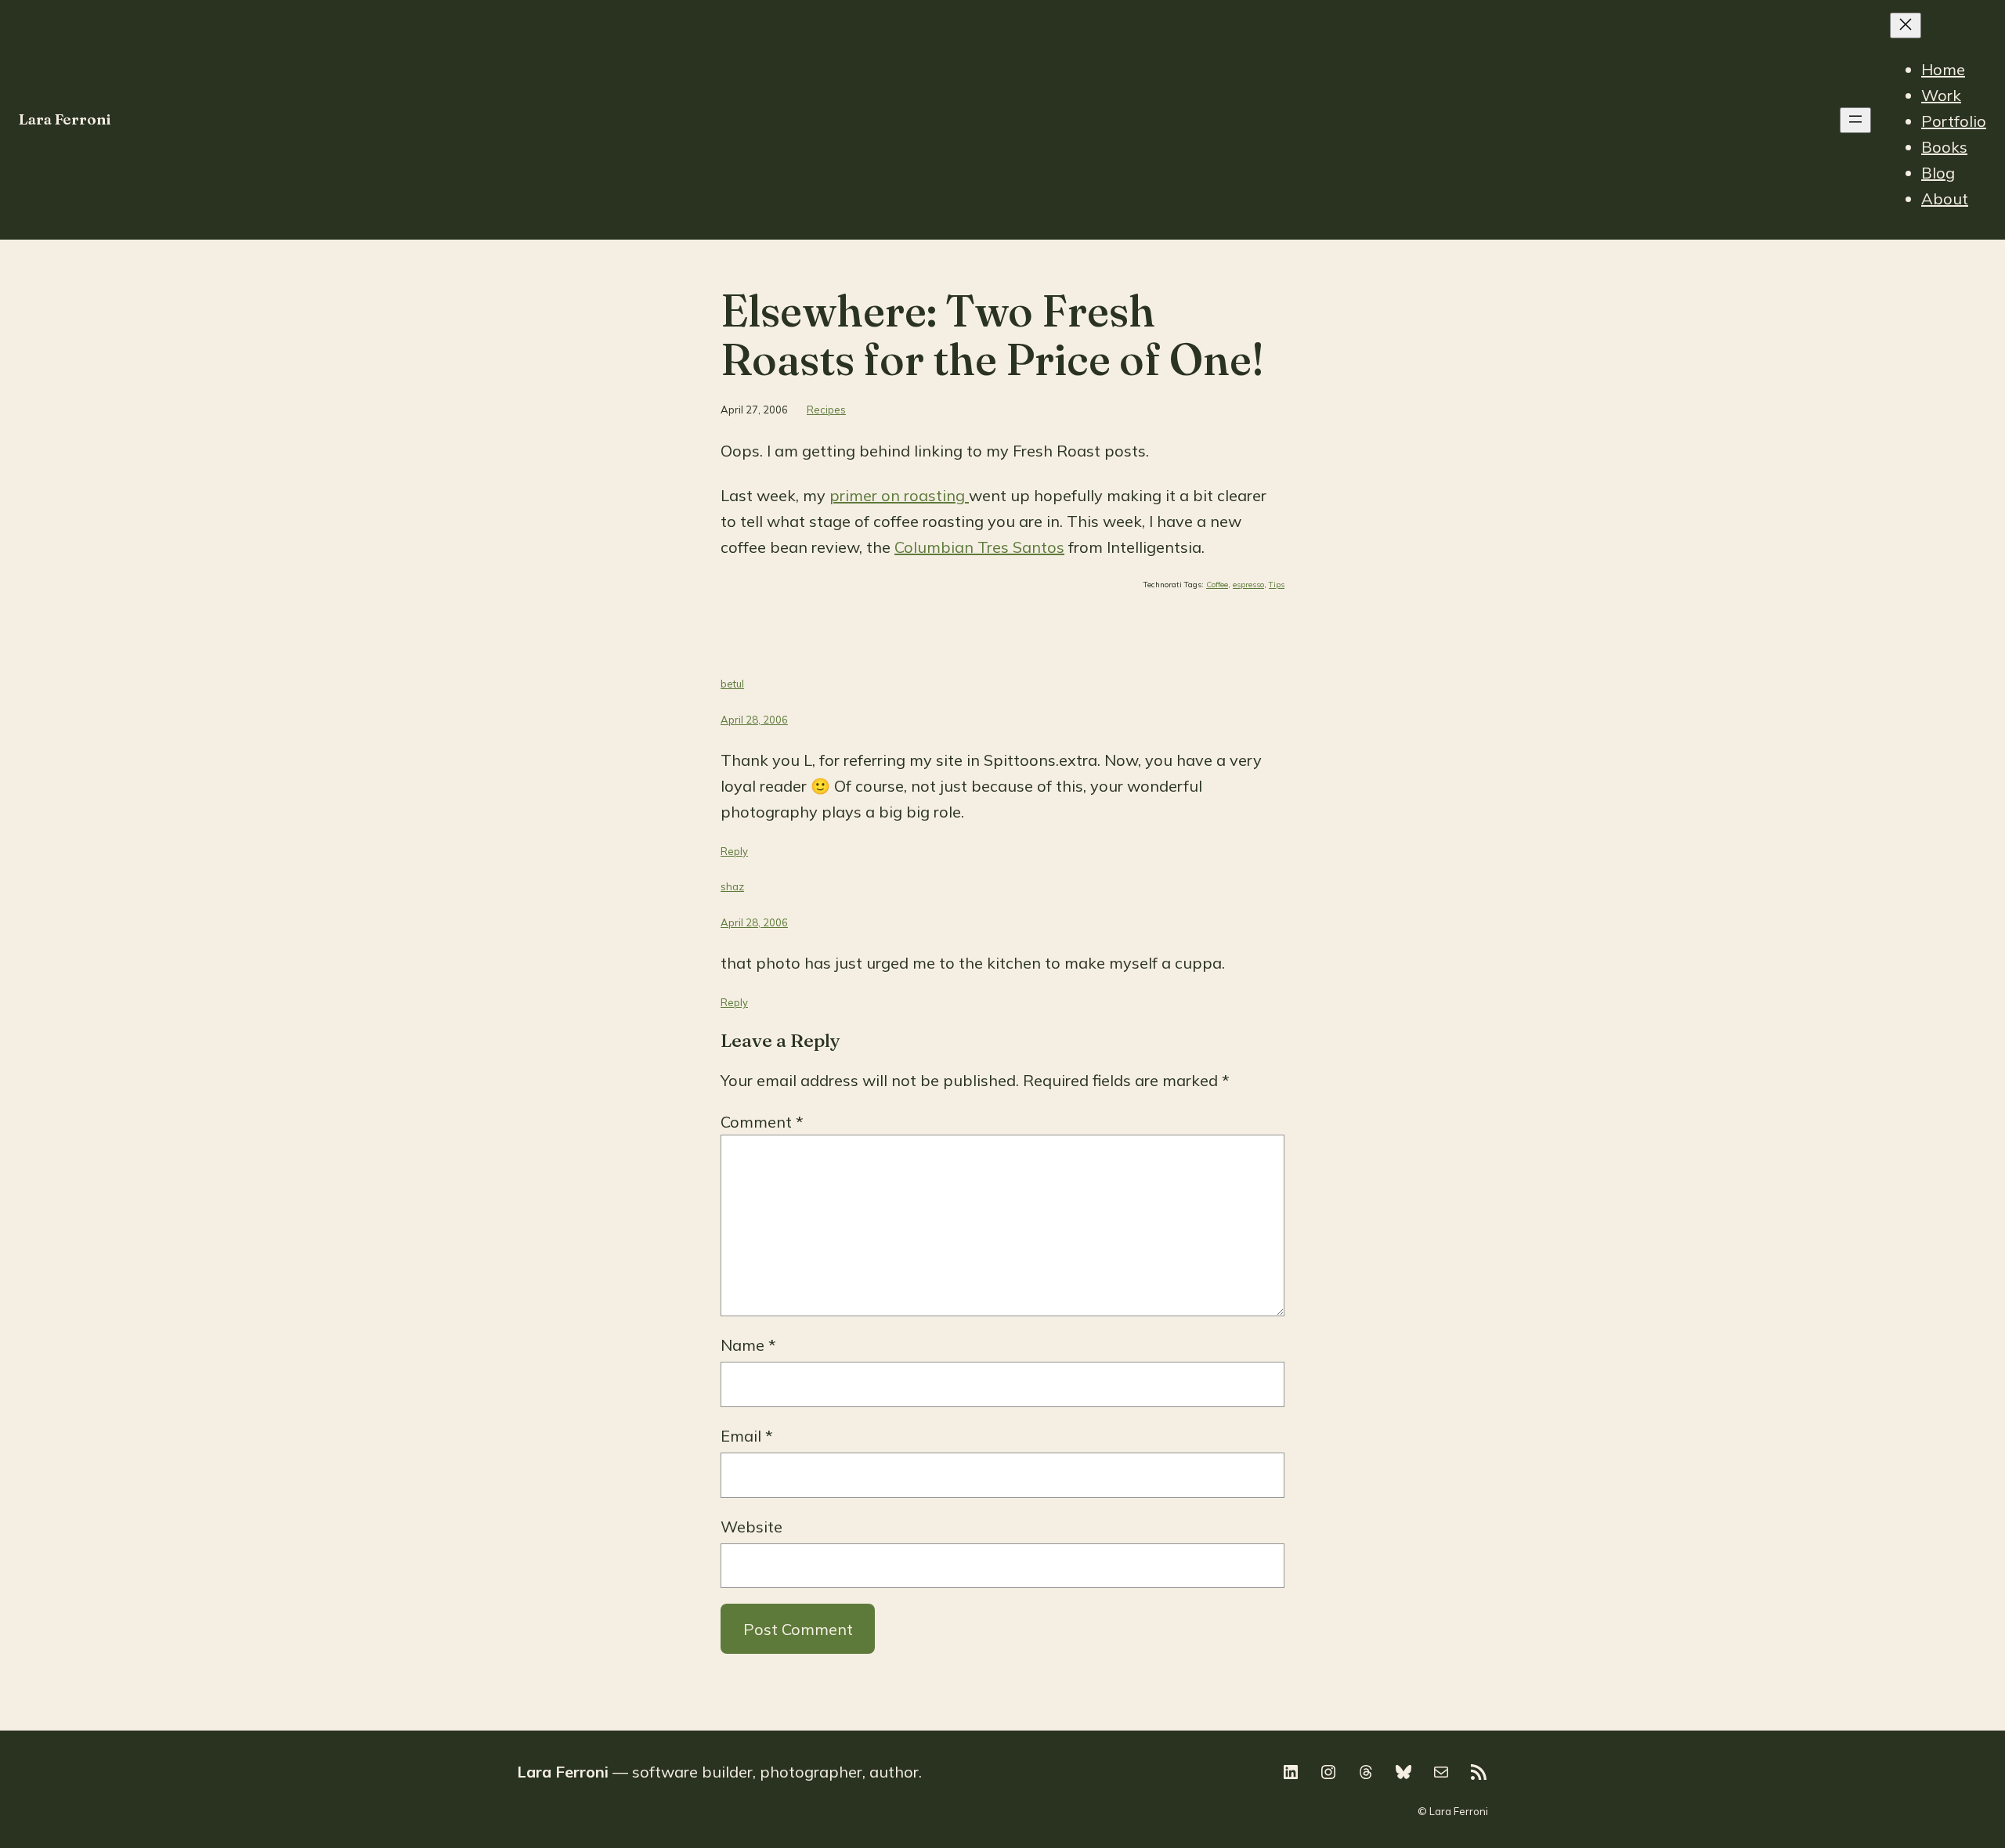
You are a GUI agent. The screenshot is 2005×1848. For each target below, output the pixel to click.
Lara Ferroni (65, 119)
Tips (1277, 585)
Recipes (826, 410)
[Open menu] (1855, 120)
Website (751, 1527)
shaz (732, 886)
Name (748, 1345)
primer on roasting (899, 495)
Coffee (1217, 585)
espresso (1248, 585)
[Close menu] (1906, 25)
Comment (762, 1122)
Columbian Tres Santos (979, 547)
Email (747, 1436)
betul (732, 684)
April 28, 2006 (754, 720)
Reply (734, 851)
